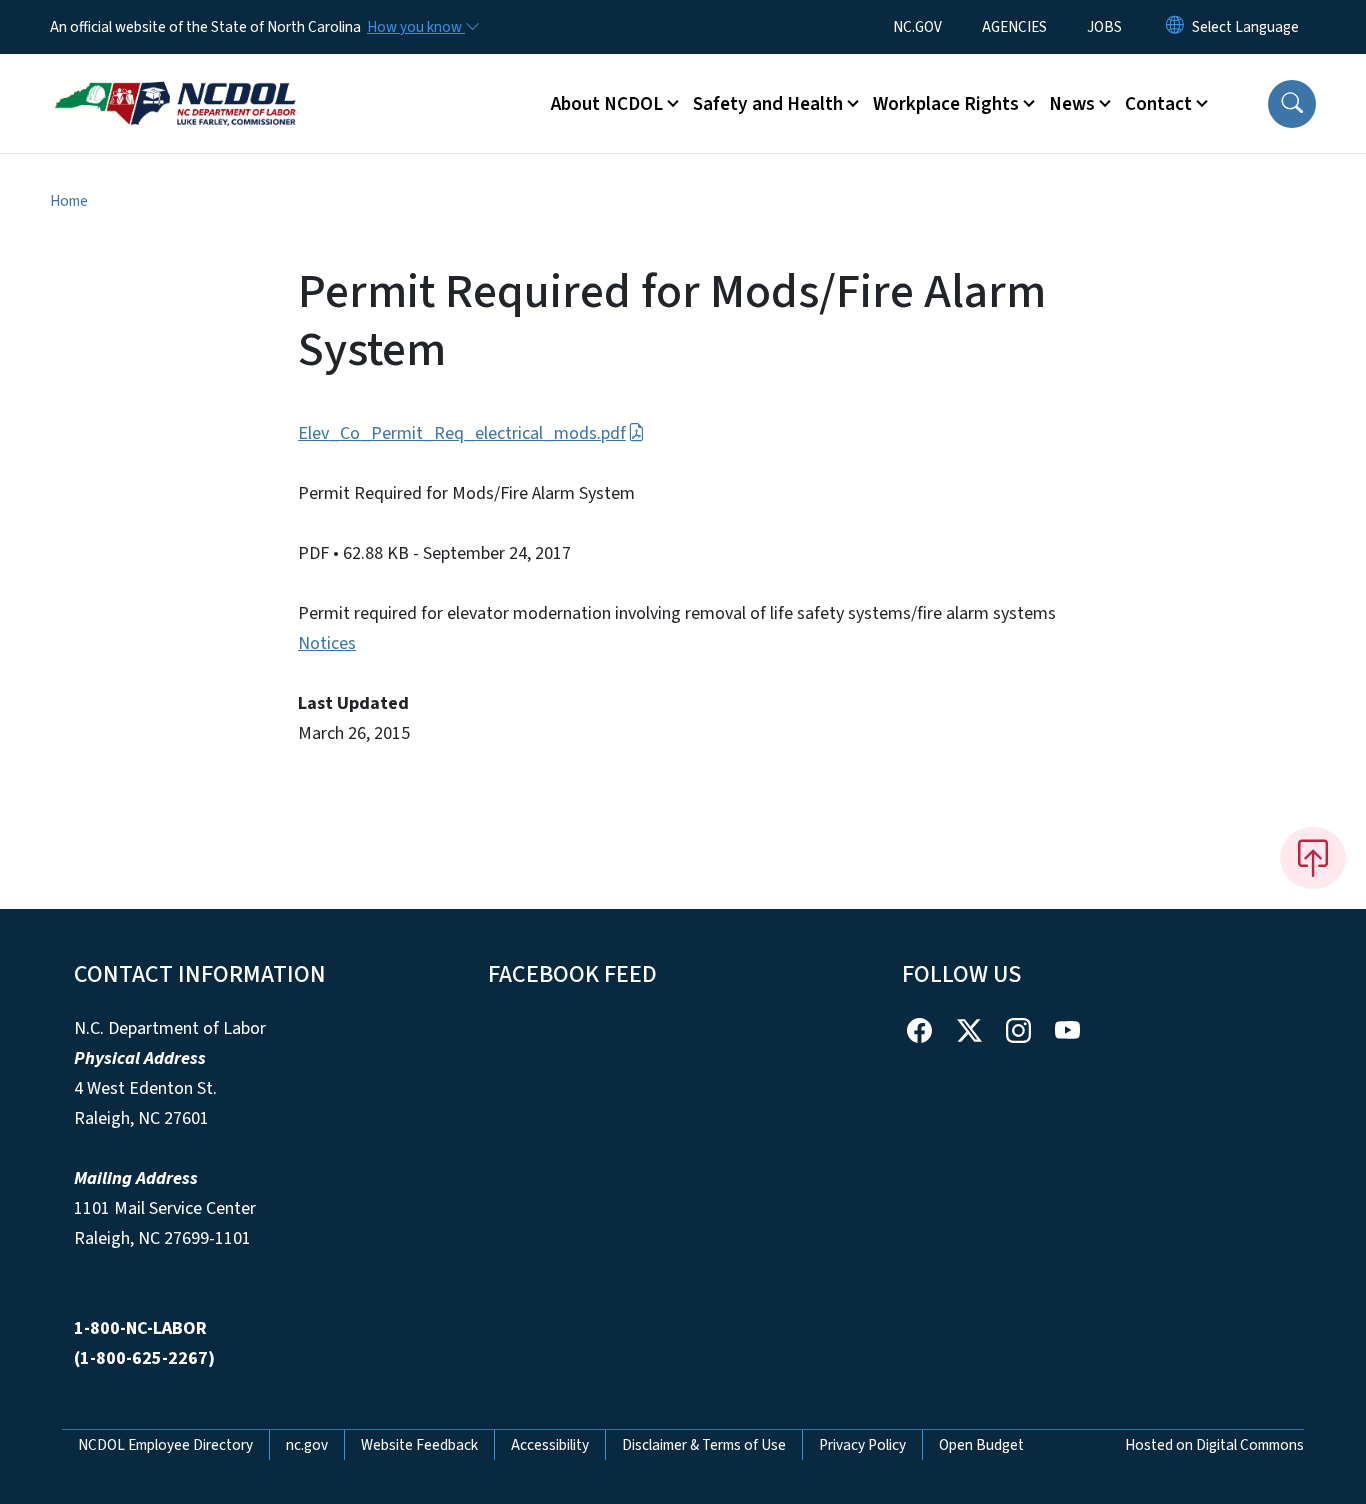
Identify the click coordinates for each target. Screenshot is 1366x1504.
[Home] (175, 81)
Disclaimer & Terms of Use (704, 1445)
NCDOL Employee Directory (165, 1445)
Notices (327, 643)
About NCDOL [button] (607, 104)
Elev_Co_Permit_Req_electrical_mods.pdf (462, 433)
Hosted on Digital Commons (1214, 1445)
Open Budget (981, 1445)
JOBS (1104, 27)
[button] (1292, 104)
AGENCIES (1014, 27)
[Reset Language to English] (1175, 27)
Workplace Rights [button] (946, 104)
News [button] (1072, 104)
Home (69, 201)
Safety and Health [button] (768, 104)
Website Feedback (419, 1445)
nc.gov (307, 1445)
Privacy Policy (862, 1445)
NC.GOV (917, 27)
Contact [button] (1158, 104)
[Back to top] (1313, 858)
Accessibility (550, 1445)
